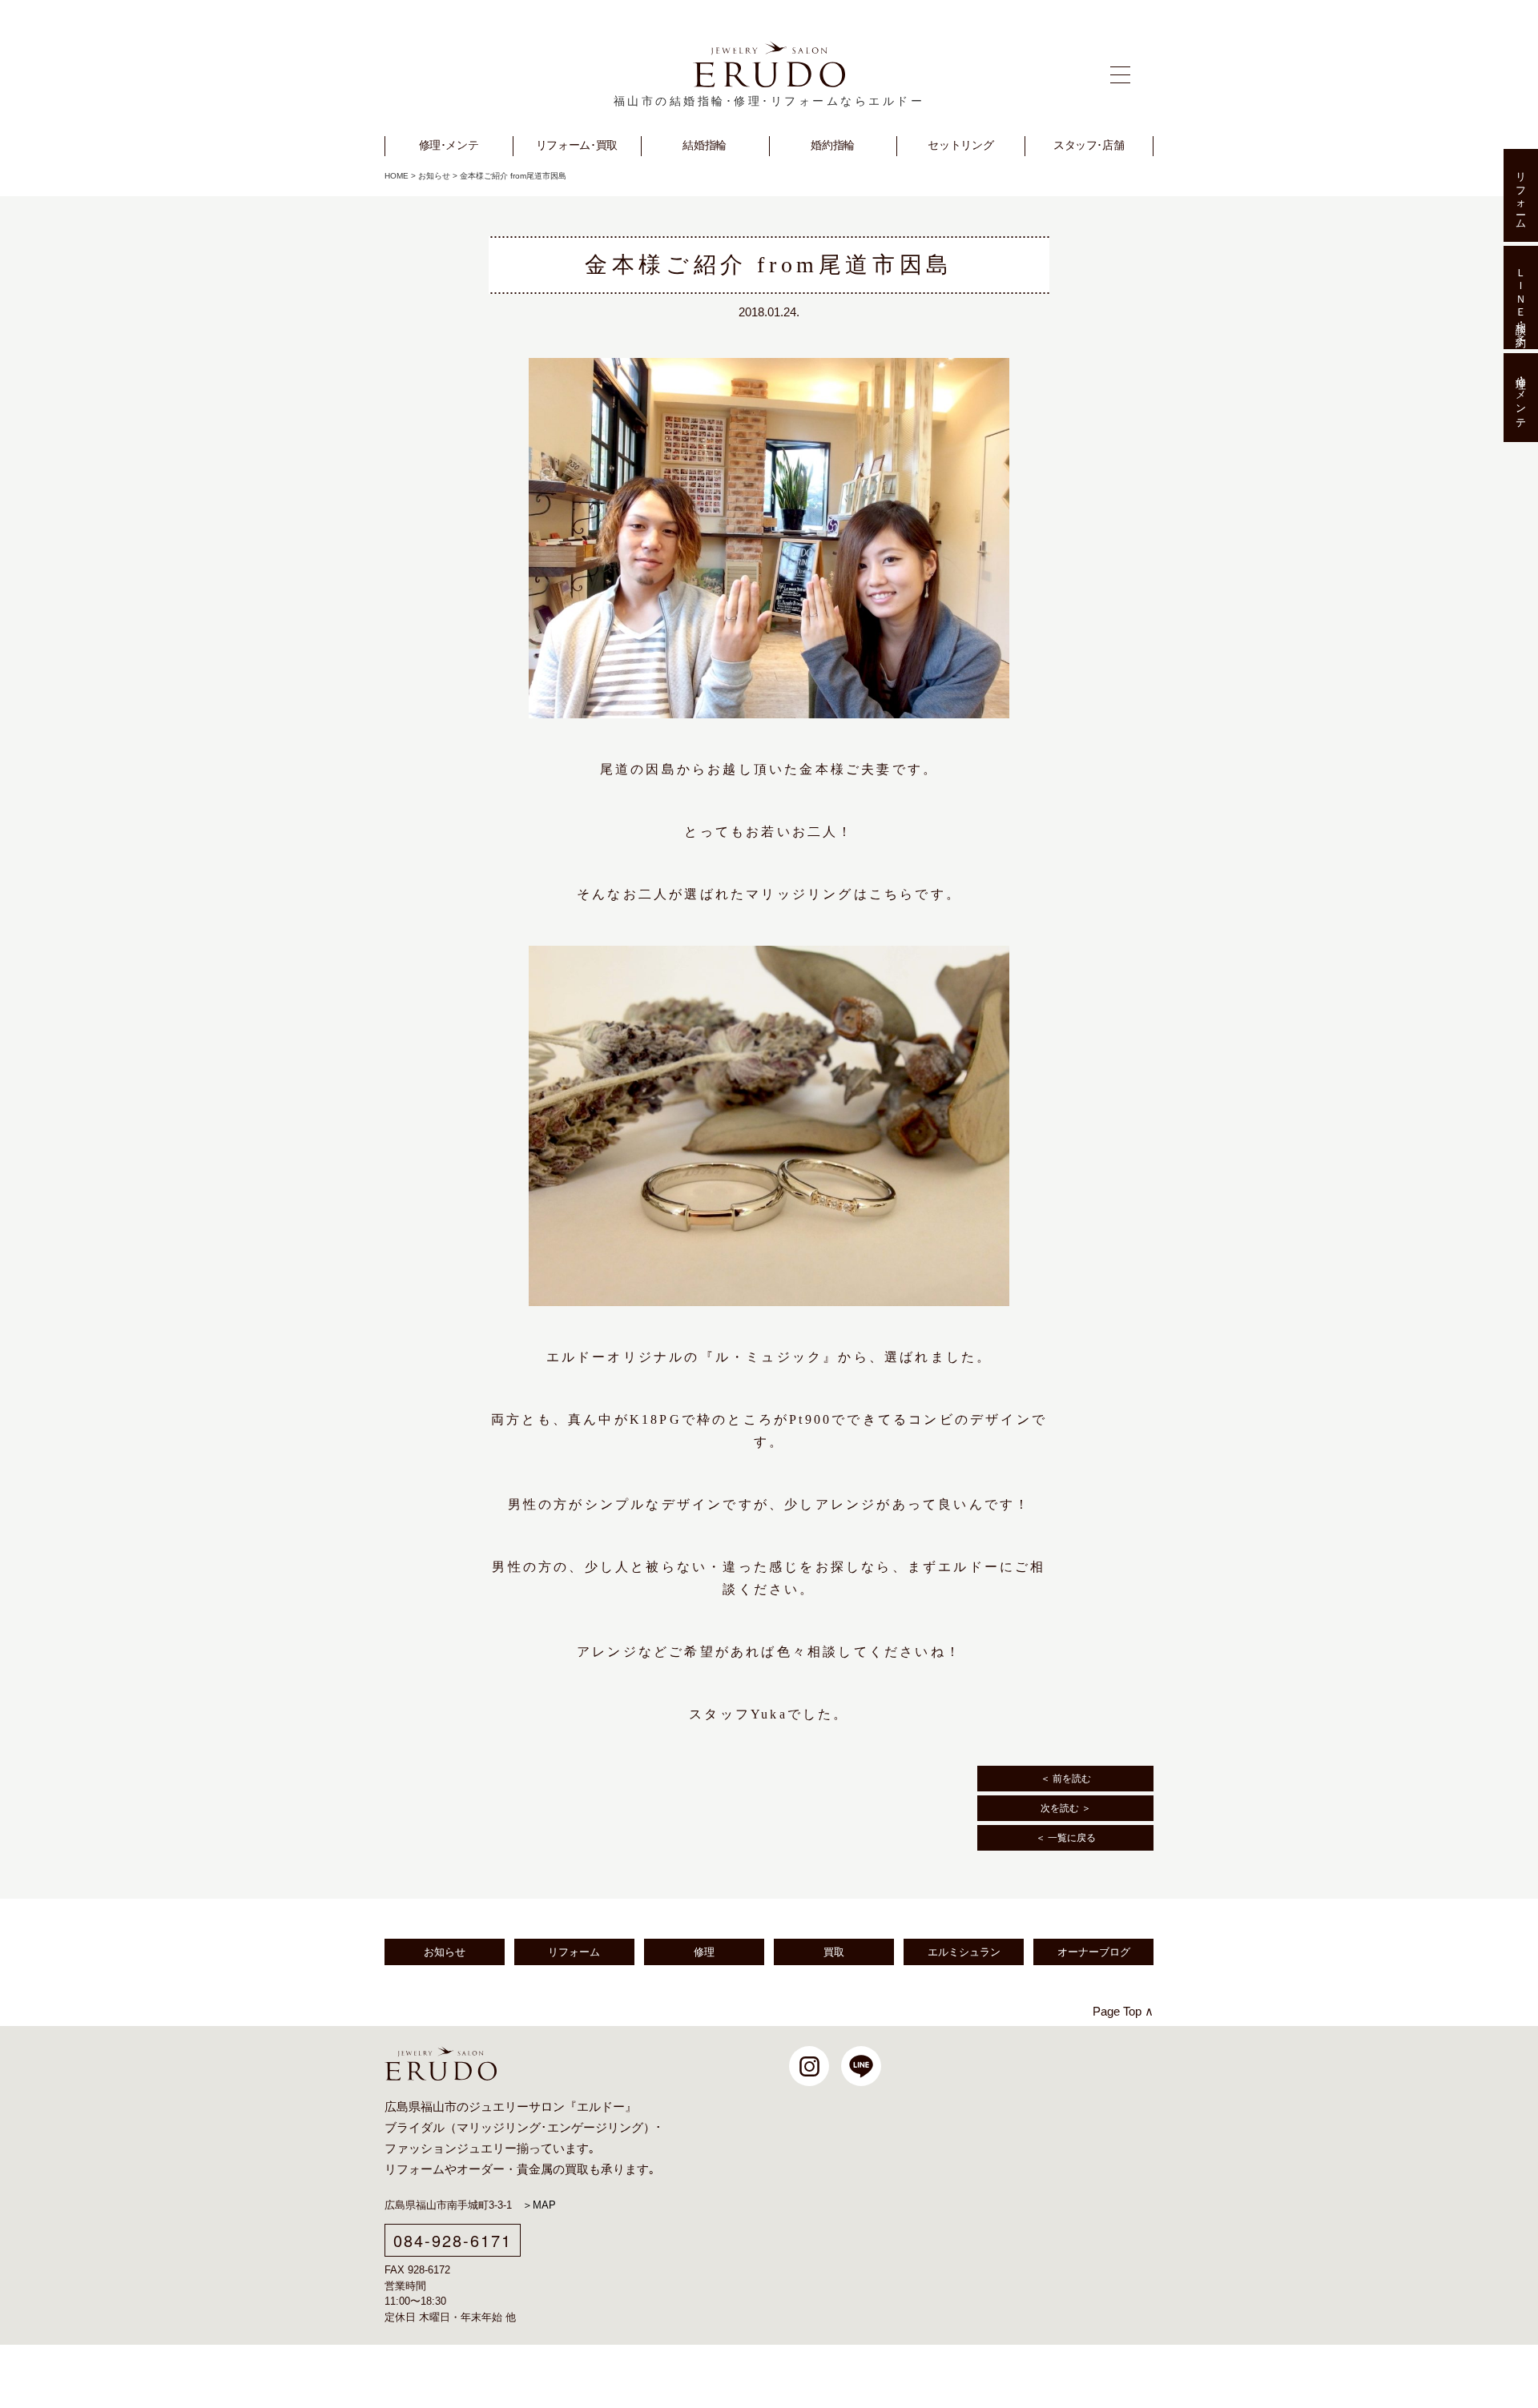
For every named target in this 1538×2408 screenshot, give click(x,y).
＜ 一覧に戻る (1066, 1838)
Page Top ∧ (1123, 2011)
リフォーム (574, 1952)
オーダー (481, 2169)
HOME (397, 176)
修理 (704, 1952)
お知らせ (434, 176)
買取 (834, 1952)
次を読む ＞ (1066, 1808)
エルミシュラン (964, 1952)
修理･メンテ (1521, 398)
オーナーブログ (1094, 1952)
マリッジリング (499, 2128)
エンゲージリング (595, 2128)
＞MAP (539, 2205)
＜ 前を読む (1066, 1779)
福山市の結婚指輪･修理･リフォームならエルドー (769, 101)
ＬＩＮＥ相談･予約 (1521, 297)
